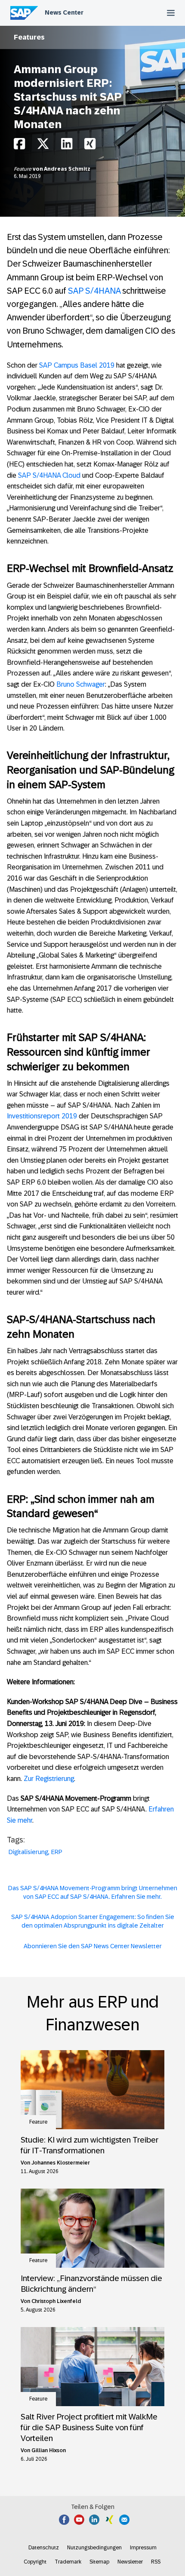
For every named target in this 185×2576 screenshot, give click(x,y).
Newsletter (130, 2562)
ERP (57, 1852)
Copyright (35, 2562)
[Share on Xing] (90, 146)
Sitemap (99, 2562)
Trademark (68, 2562)
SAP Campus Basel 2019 (77, 365)
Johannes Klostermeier (61, 2163)
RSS (156, 2562)
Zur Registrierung (49, 1779)
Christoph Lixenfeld (56, 2301)
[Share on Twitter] (43, 146)
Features (29, 37)
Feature (23, 169)
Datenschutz (44, 2548)
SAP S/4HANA (94, 291)
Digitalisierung (28, 1852)
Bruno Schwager (81, 684)
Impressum (143, 2548)
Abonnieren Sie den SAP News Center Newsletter (93, 1946)
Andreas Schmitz (67, 169)
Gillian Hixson (49, 2450)
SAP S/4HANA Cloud (49, 475)
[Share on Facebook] (19, 146)
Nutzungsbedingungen (94, 2548)
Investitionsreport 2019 (42, 1116)
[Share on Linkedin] (67, 146)
